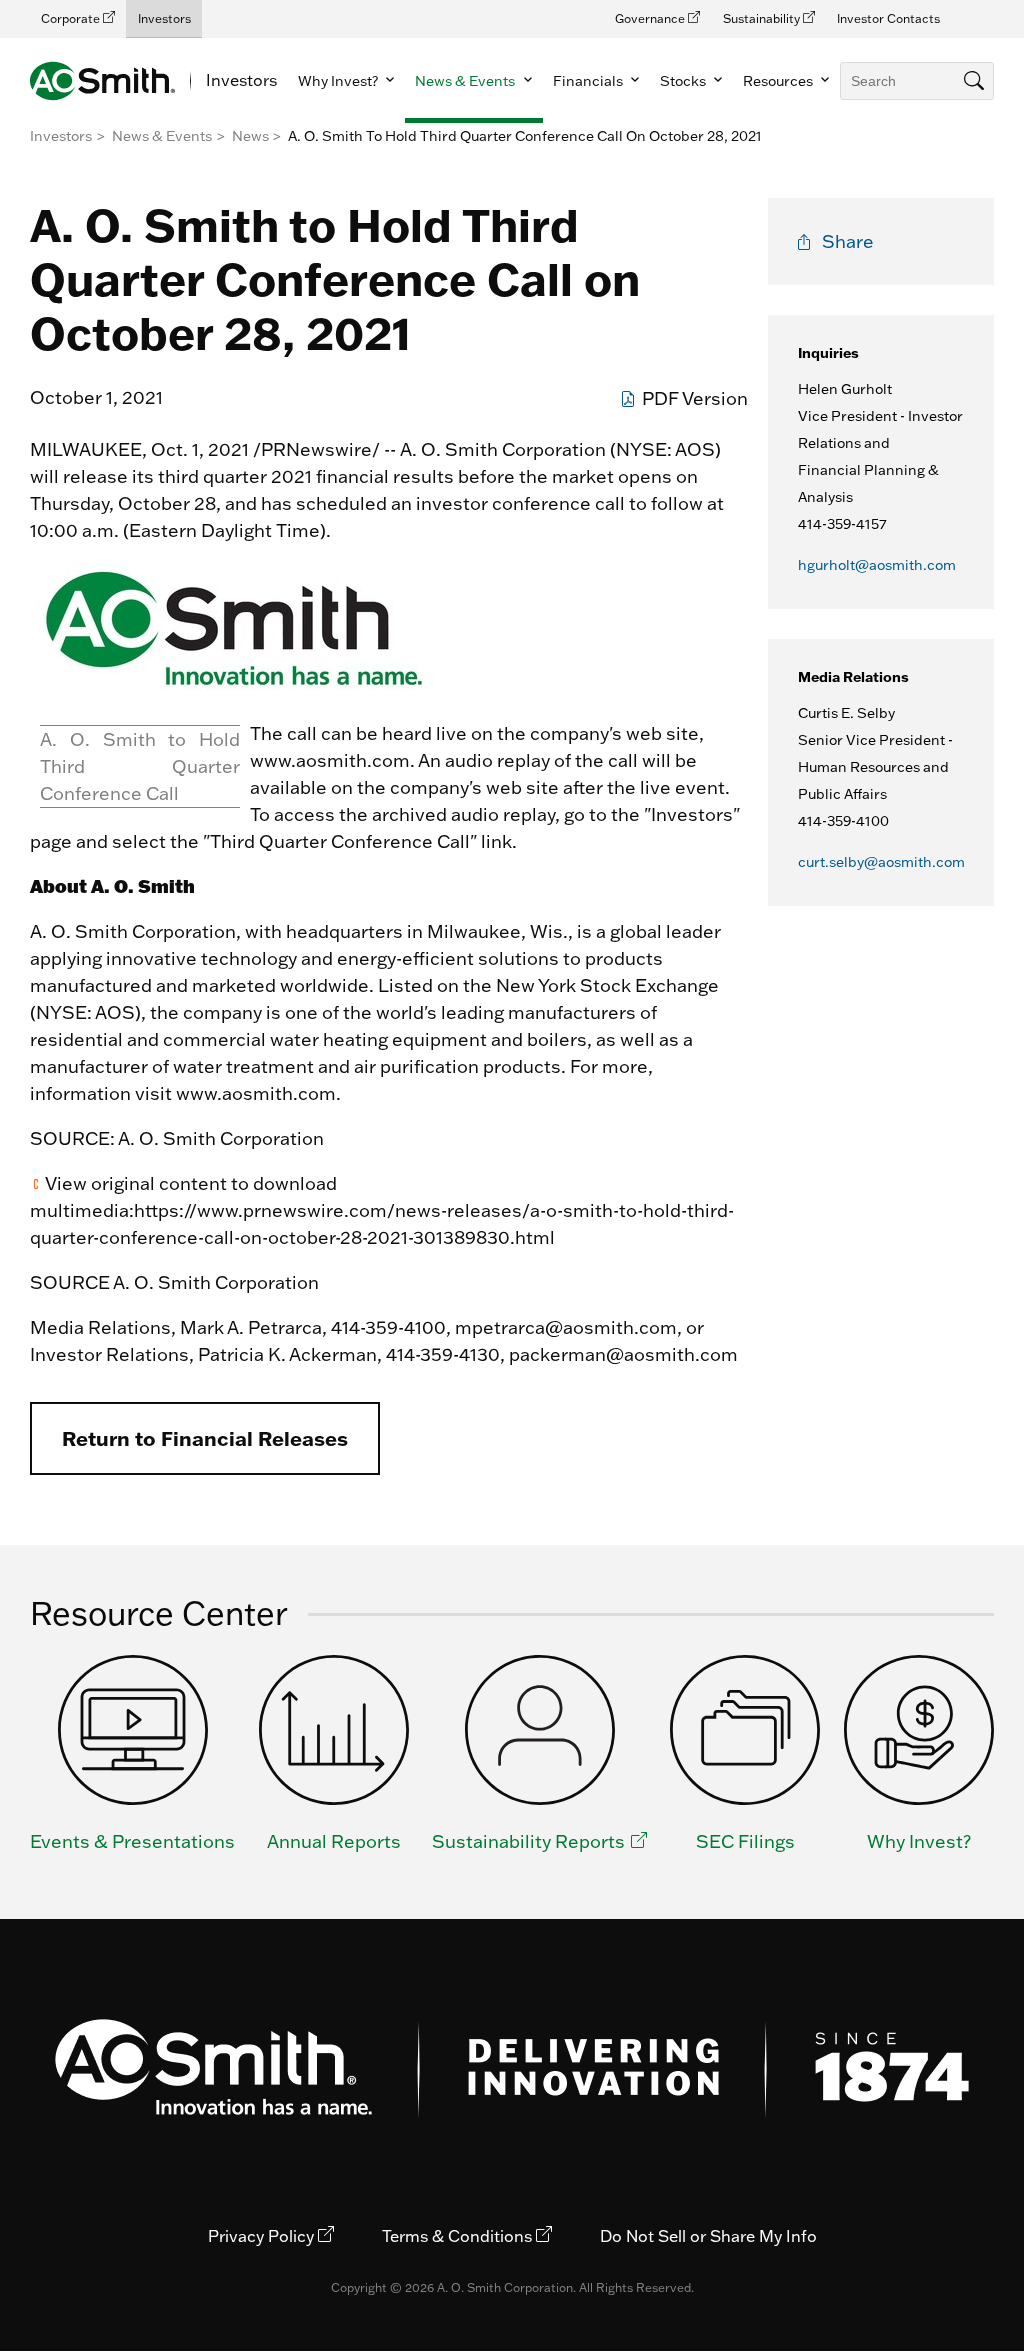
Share (848, 241)
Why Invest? (339, 81)
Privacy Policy (263, 2236)
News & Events (466, 81)
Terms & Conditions (459, 2236)
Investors (164, 18)
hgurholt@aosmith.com (877, 565)
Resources (779, 81)
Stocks (684, 81)
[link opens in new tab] (236, 688)
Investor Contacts (888, 18)
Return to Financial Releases (205, 1438)
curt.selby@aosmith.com (881, 862)
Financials (589, 81)
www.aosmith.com (330, 760)
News (250, 136)
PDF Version (695, 398)
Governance (651, 18)
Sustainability (763, 18)
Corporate (72, 18)
